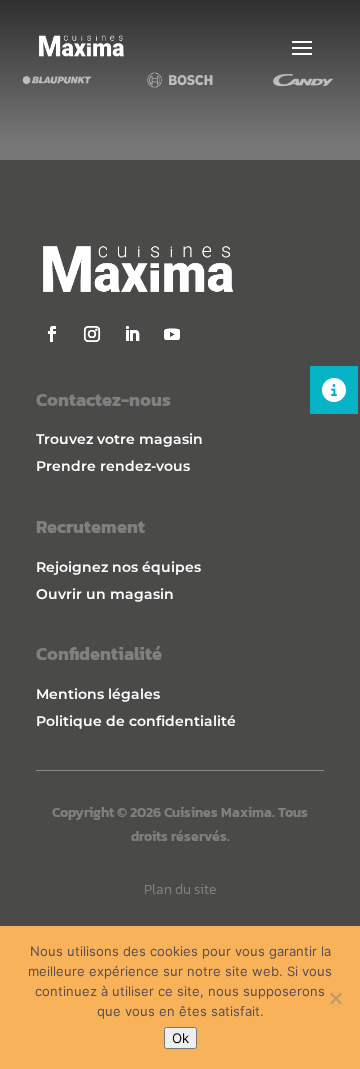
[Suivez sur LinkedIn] (132, 334)
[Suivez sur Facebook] (52, 334)
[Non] (335, 998)
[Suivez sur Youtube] (172, 334)
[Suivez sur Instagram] (92, 334)
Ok (180, 1038)
